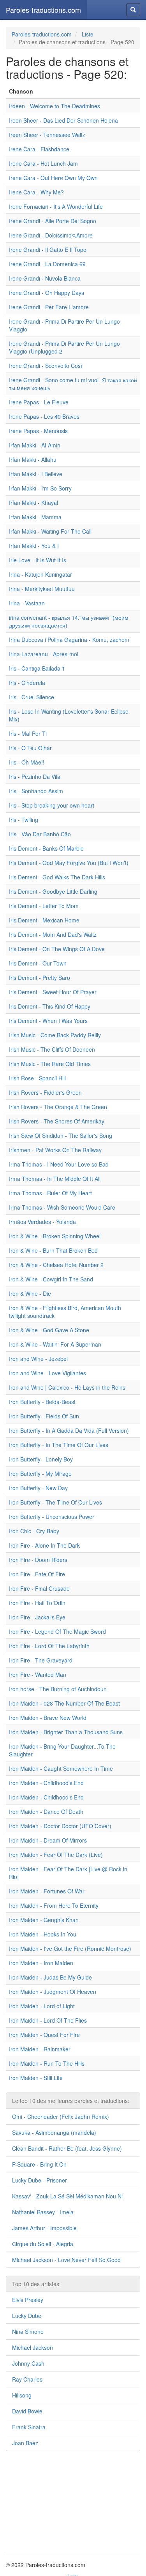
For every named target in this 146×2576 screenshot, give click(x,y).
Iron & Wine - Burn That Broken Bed (53, 1250)
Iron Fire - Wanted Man (38, 1675)
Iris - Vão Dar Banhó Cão (40, 834)
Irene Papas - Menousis (38, 431)
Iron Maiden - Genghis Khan (44, 1920)
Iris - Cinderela (27, 683)
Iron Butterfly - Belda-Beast (42, 1402)
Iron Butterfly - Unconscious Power (52, 1517)
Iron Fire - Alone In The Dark (44, 1545)
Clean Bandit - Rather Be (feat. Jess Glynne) (67, 2148)
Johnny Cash (28, 2363)
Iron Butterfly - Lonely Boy (41, 1459)
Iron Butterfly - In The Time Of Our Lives (59, 1445)
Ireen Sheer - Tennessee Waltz (47, 135)
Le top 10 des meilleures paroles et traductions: (71, 2101)
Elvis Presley (28, 2300)
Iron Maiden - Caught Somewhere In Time (61, 1768)
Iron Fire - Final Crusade (39, 1588)
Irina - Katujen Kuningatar (40, 574)
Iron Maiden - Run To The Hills (47, 2063)
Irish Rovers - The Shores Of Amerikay (57, 1121)
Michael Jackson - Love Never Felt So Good (66, 2260)
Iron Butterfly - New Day (38, 1488)
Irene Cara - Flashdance (39, 149)
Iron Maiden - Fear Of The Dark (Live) (56, 1855)
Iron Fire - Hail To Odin (37, 1603)
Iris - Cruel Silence (32, 697)
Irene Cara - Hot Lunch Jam (43, 163)
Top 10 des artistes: (36, 2284)
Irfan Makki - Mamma (35, 517)
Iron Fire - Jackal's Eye (37, 1617)
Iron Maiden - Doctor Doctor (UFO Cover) (60, 1826)
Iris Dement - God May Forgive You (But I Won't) (69, 863)
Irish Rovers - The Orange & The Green (58, 1107)
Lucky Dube (27, 2316)
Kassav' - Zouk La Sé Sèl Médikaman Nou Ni (67, 2196)
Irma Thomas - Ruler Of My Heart (50, 1193)
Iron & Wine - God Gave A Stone (49, 1330)
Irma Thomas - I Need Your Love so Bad (59, 1164)
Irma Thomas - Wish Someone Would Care (62, 1207)
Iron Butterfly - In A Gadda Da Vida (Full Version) (69, 1430)
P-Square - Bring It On (39, 2164)
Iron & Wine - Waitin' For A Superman (55, 1344)
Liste (88, 34)
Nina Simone (28, 2332)
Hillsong (22, 2395)
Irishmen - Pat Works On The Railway (55, 1150)
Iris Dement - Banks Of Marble (46, 848)
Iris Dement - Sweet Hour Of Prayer (53, 992)
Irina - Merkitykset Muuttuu (42, 589)
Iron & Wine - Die (30, 1293)
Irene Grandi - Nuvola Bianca (45, 278)
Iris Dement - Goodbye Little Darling (53, 891)
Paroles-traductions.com (43, 10)
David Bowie (27, 2411)
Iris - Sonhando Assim (36, 791)
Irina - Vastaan (27, 603)
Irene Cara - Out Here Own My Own (53, 178)
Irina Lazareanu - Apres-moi (44, 654)
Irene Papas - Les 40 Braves (44, 416)
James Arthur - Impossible (44, 2228)
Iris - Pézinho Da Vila (35, 777)
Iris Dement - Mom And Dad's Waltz (53, 934)
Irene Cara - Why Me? (36, 192)
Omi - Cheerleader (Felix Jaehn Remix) (61, 2117)
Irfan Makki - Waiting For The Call (50, 531)
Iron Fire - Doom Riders (38, 1560)
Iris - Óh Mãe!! (27, 762)
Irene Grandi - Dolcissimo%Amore (51, 235)
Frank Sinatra (29, 2427)
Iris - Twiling (24, 820)
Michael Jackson (33, 2347)
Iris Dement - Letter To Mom (44, 906)
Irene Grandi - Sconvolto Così (46, 366)
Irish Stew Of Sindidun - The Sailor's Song (61, 1135)
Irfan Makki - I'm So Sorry (40, 488)
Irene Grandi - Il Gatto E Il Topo (48, 250)
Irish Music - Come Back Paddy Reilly (55, 1035)
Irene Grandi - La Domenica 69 (47, 264)
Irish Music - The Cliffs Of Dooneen (52, 1049)
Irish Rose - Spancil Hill (37, 1078)
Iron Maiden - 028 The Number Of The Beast (64, 1703)
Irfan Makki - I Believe (36, 474)
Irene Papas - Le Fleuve (39, 402)
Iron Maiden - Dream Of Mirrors (48, 1840)
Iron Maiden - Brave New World (48, 1718)
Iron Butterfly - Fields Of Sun (44, 1416)
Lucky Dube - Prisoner (40, 2180)
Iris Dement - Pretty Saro (40, 978)
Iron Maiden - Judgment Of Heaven (53, 1992)
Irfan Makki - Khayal (33, 503)
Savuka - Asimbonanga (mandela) (54, 2132)
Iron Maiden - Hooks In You (43, 1934)
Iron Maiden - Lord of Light (42, 2006)
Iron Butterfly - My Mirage (40, 1473)
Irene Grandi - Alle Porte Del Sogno (53, 221)
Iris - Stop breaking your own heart (52, 805)
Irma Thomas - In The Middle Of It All (55, 1179)
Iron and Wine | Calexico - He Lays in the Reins (67, 1387)
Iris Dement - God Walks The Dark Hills (57, 877)
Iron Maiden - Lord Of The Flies (48, 2020)
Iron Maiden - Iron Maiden (41, 1963)
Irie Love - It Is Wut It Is (38, 560)
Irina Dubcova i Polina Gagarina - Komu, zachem (69, 640)
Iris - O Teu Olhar (30, 748)
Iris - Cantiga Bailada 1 (37, 668)
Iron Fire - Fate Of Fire (37, 1574)
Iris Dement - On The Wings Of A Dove (57, 949)
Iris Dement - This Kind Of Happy (50, 1006)
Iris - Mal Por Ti (28, 733)
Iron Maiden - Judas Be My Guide (50, 1977)
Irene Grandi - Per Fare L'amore (49, 307)
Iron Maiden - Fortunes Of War (47, 1891)
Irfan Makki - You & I (34, 546)
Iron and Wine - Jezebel (38, 1359)
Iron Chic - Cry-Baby (34, 1531)
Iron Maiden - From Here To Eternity (54, 1905)
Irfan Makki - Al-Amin (35, 445)
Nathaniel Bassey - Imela (43, 2212)
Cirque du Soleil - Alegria (43, 2244)
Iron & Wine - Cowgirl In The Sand (51, 1279)
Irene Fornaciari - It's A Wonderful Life (56, 206)
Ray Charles (27, 2379)
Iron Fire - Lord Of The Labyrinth (49, 1646)
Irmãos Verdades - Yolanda (42, 1222)
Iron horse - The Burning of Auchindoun (58, 1689)
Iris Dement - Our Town (38, 963)
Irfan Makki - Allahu (33, 459)
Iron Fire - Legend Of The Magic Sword (57, 1631)
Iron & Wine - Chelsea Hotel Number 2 (56, 1265)
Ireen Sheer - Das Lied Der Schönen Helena (63, 120)
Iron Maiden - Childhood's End (46, 1783)
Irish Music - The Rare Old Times (50, 1064)
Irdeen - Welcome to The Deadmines (55, 106)
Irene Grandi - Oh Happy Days (47, 293)
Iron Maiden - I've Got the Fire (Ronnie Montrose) (70, 1948)
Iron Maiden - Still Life (36, 2078)
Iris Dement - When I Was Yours (48, 1021)
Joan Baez (25, 2443)
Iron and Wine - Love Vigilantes (47, 1373)
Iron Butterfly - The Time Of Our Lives (55, 1502)
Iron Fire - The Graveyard (41, 1660)
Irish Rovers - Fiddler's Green (45, 1092)
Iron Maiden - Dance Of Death (46, 1812)
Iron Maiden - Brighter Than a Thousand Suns (66, 1732)
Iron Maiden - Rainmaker (40, 2049)
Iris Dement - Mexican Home (44, 920)
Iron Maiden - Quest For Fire (44, 2035)
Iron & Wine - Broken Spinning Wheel (55, 1236)
